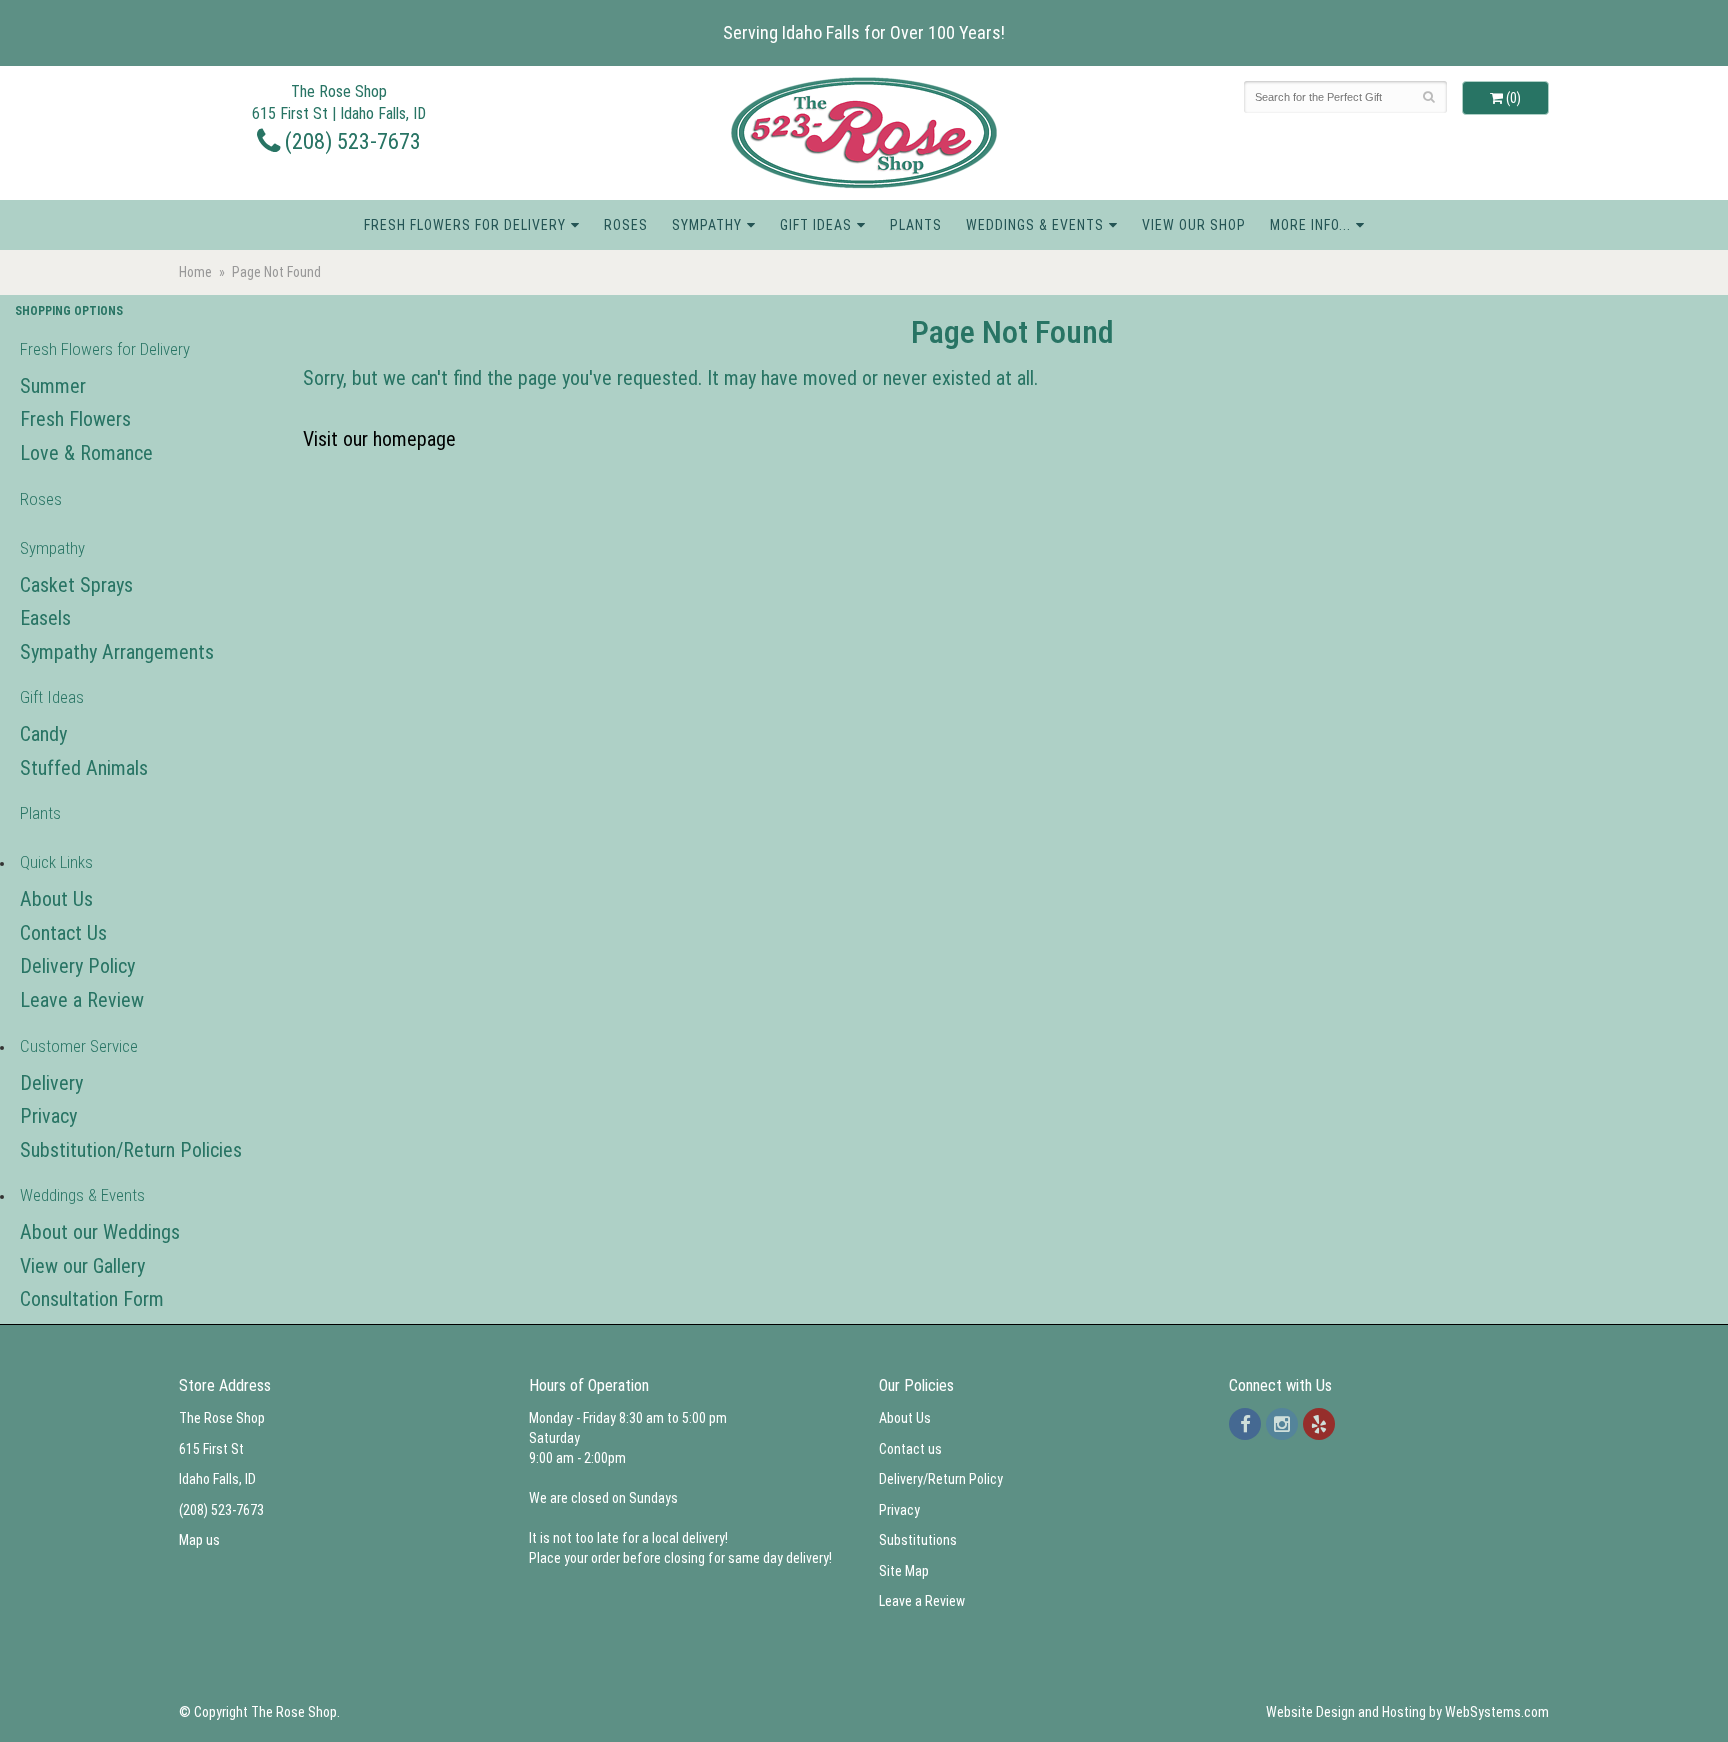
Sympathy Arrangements (117, 652)
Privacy (48, 1116)
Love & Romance (86, 453)
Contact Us (63, 933)
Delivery (51, 1083)
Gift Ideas (816, 225)
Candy (43, 734)
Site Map (904, 1571)
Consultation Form (92, 1299)
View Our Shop (1194, 225)
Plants (916, 225)
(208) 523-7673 (350, 141)
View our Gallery (82, 1266)
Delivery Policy (77, 966)
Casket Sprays (76, 585)
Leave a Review (82, 1000)
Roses (626, 225)
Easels (45, 618)
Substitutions (918, 1540)
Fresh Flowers (75, 419)
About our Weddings (100, 1232)
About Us (56, 899)
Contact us (910, 1449)
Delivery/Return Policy (941, 1479)
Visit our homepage (379, 439)
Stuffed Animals (84, 768)
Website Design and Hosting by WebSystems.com (1407, 1712)
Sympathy (707, 225)
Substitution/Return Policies (131, 1150)
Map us (199, 1540)
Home (195, 272)
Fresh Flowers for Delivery (465, 225)
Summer (53, 386)
